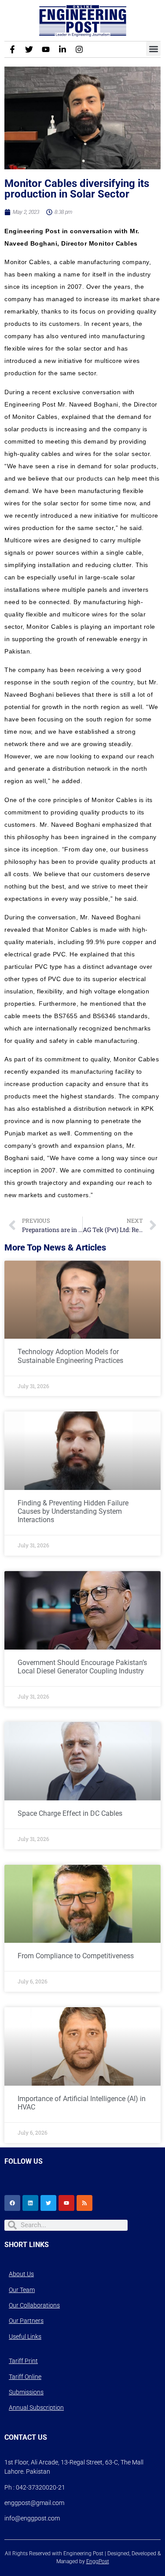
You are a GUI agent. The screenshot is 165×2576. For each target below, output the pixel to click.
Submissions (26, 2392)
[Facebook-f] (12, 49)
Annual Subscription (36, 2408)
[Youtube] (46, 49)
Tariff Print (23, 2361)
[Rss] (84, 2203)
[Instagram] (79, 49)
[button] (153, 49)
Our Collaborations (34, 2305)
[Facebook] (12, 2203)
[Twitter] (29, 49)
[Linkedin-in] (62, 49)
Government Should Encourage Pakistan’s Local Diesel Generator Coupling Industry (82, 1667)
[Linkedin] (30, 2203)
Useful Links (25, 2337)
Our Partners (26, 2321)
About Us (21, 2274)
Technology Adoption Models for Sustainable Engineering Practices (70, 1356)
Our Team (22, 2290)
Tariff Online (25, 2377)
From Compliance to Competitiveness (76, 1956)
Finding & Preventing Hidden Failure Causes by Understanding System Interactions (73, 1511)
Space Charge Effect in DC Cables (70, 1813)
